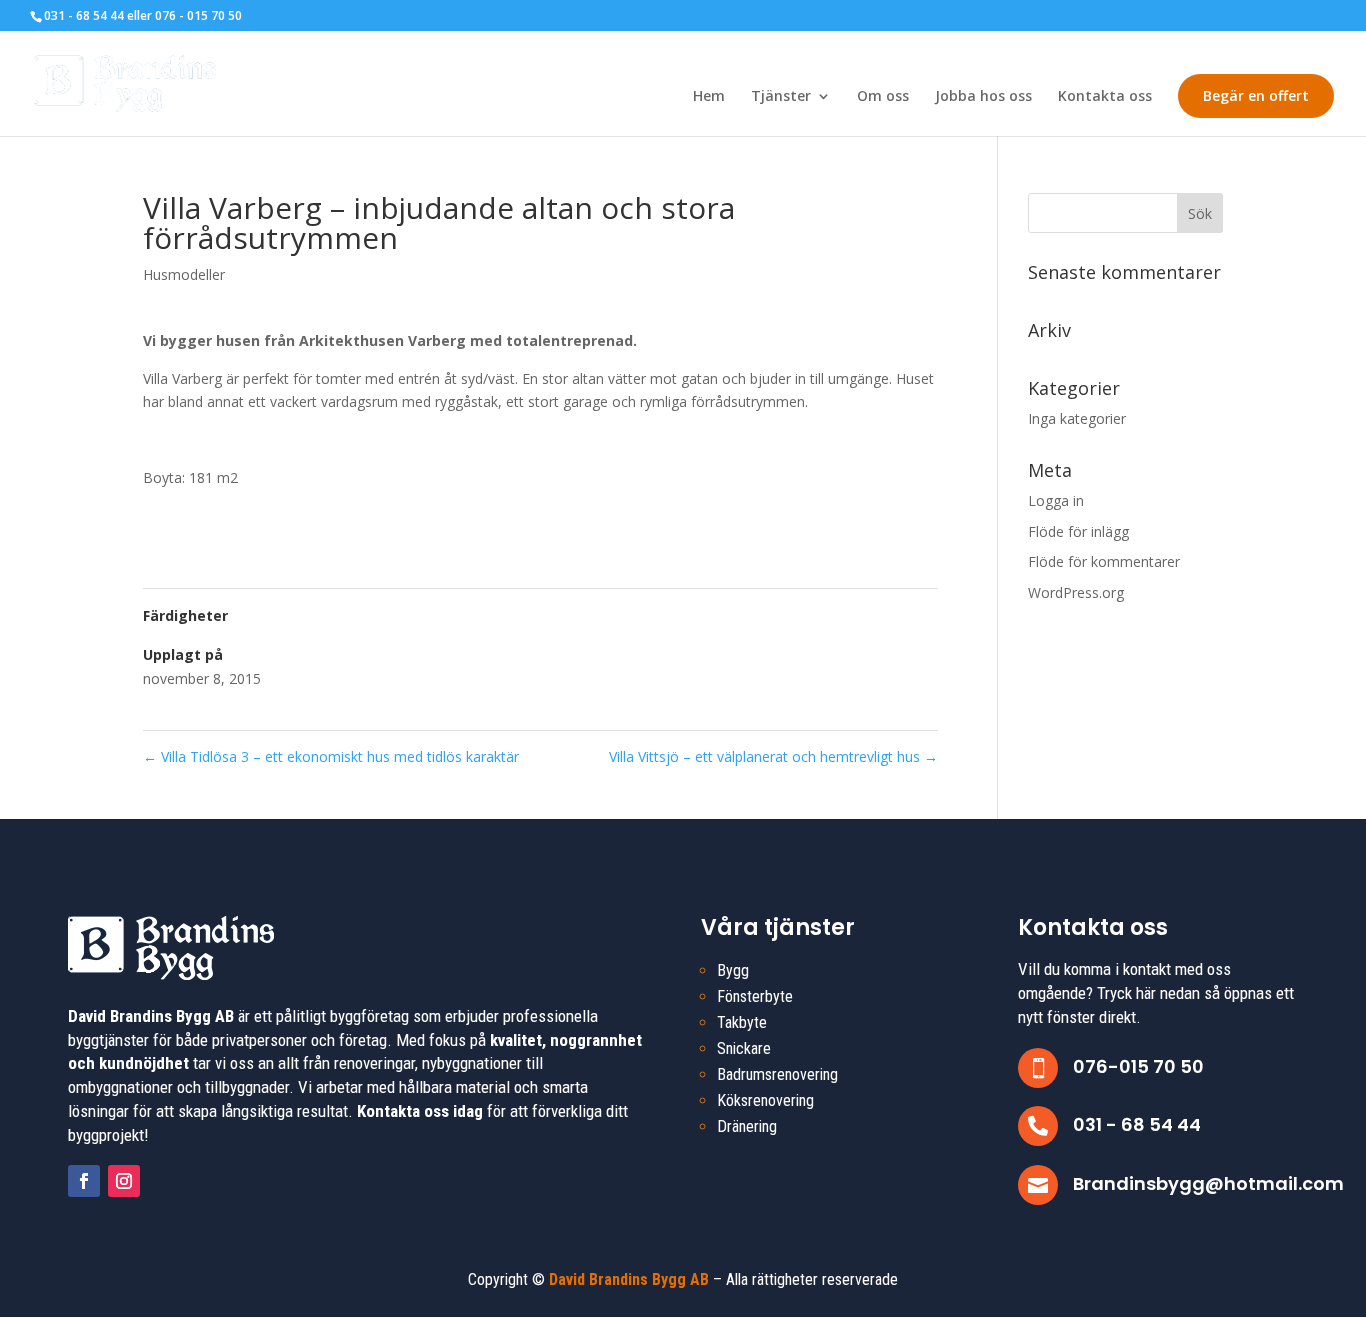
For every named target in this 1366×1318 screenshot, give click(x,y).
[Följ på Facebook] (84, 1181)
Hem (709, 97)
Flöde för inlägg (1078, 531)
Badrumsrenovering (777, 1074)
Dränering (747, 1126)
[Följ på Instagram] (124, 1181)
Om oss (883, 97)
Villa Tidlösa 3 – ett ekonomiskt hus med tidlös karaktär (331, 756)
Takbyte (742, 1022)
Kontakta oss (1105, 97)
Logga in (1056, 500)
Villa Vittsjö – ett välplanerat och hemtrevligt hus (773, 756)
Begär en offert (1256, 95)
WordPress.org (1076, 592)
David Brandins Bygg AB (629, 1279)
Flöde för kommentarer (1104, 561)
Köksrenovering (765, 1100)
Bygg (733, 970)
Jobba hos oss (983, 97)
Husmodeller (184, 274)
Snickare (744, 1048)
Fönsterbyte (755, 996)
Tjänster (781, 97)
